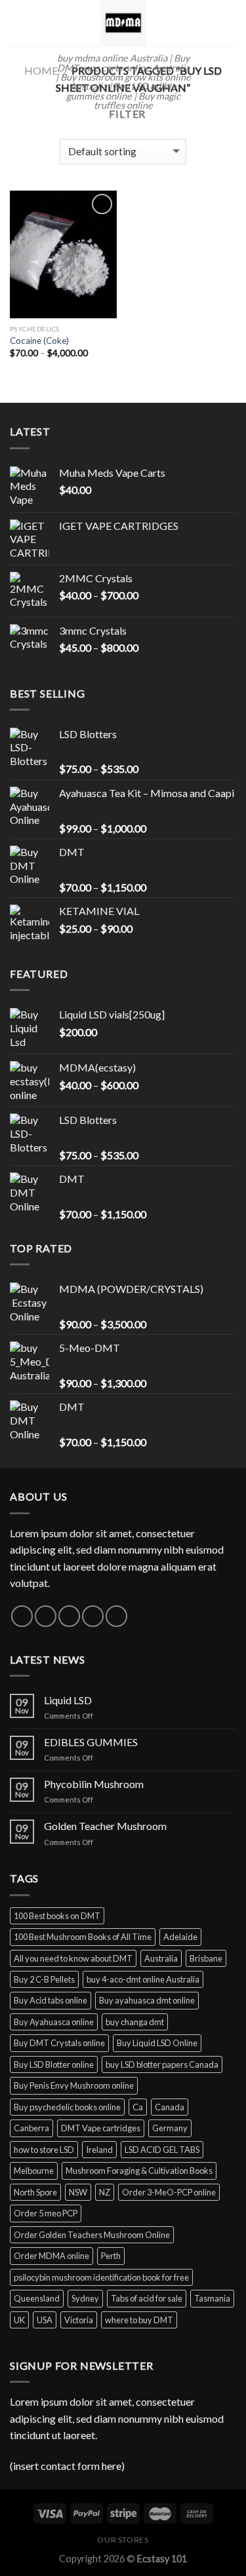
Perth (111, 2256)
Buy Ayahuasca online (54, 2022)
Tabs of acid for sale (147, 2298)
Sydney (85, 2298)
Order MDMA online (51, 2256)
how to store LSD (44, 2150)
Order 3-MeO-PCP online (169, 2192)
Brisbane (206, 1958)
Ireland (99, 2150)
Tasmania (212, 2298)
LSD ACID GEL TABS (162, 2150)
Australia (161, 1958)
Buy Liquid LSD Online (157, 2043)
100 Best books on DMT (57, 1916)
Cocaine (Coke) (39, 341)
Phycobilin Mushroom (94, 1784)
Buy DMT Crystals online (59, 2043)
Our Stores (123, 2540)
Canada (170, 2107)
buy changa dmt (135, 2022)
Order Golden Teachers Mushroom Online (92, 2235)
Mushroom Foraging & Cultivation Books (139, 2171)
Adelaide (180, 1937)
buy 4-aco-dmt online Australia (143, 1979)
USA (45, 2320)
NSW (78, 2192)
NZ (105, 2192)
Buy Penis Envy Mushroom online (74, 2085)
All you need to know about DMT (73, 1958)
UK (19, 2320)
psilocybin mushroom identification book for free (101, 2277)
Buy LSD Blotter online (54, 2064)
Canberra (31, 2128)
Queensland (37, 2298)
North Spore (35, 2192)
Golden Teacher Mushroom (105, 1826)
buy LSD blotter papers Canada (162, 2064)
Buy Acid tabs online (51, 2000)
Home (41, 70)
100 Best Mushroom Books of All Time (83, 1937)
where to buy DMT (139, 2320)
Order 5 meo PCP (46, 2213)
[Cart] (230, 23)
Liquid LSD (68, 1700)
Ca (138, 2107)
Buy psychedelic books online (67, 2107)
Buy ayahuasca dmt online (147, 2000)
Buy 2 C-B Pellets (44, 1979)
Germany (170, 2128)
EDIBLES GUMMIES (91, 1742)
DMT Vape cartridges (101, 2128)
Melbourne (34, 2171)
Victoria (79, 2320)
